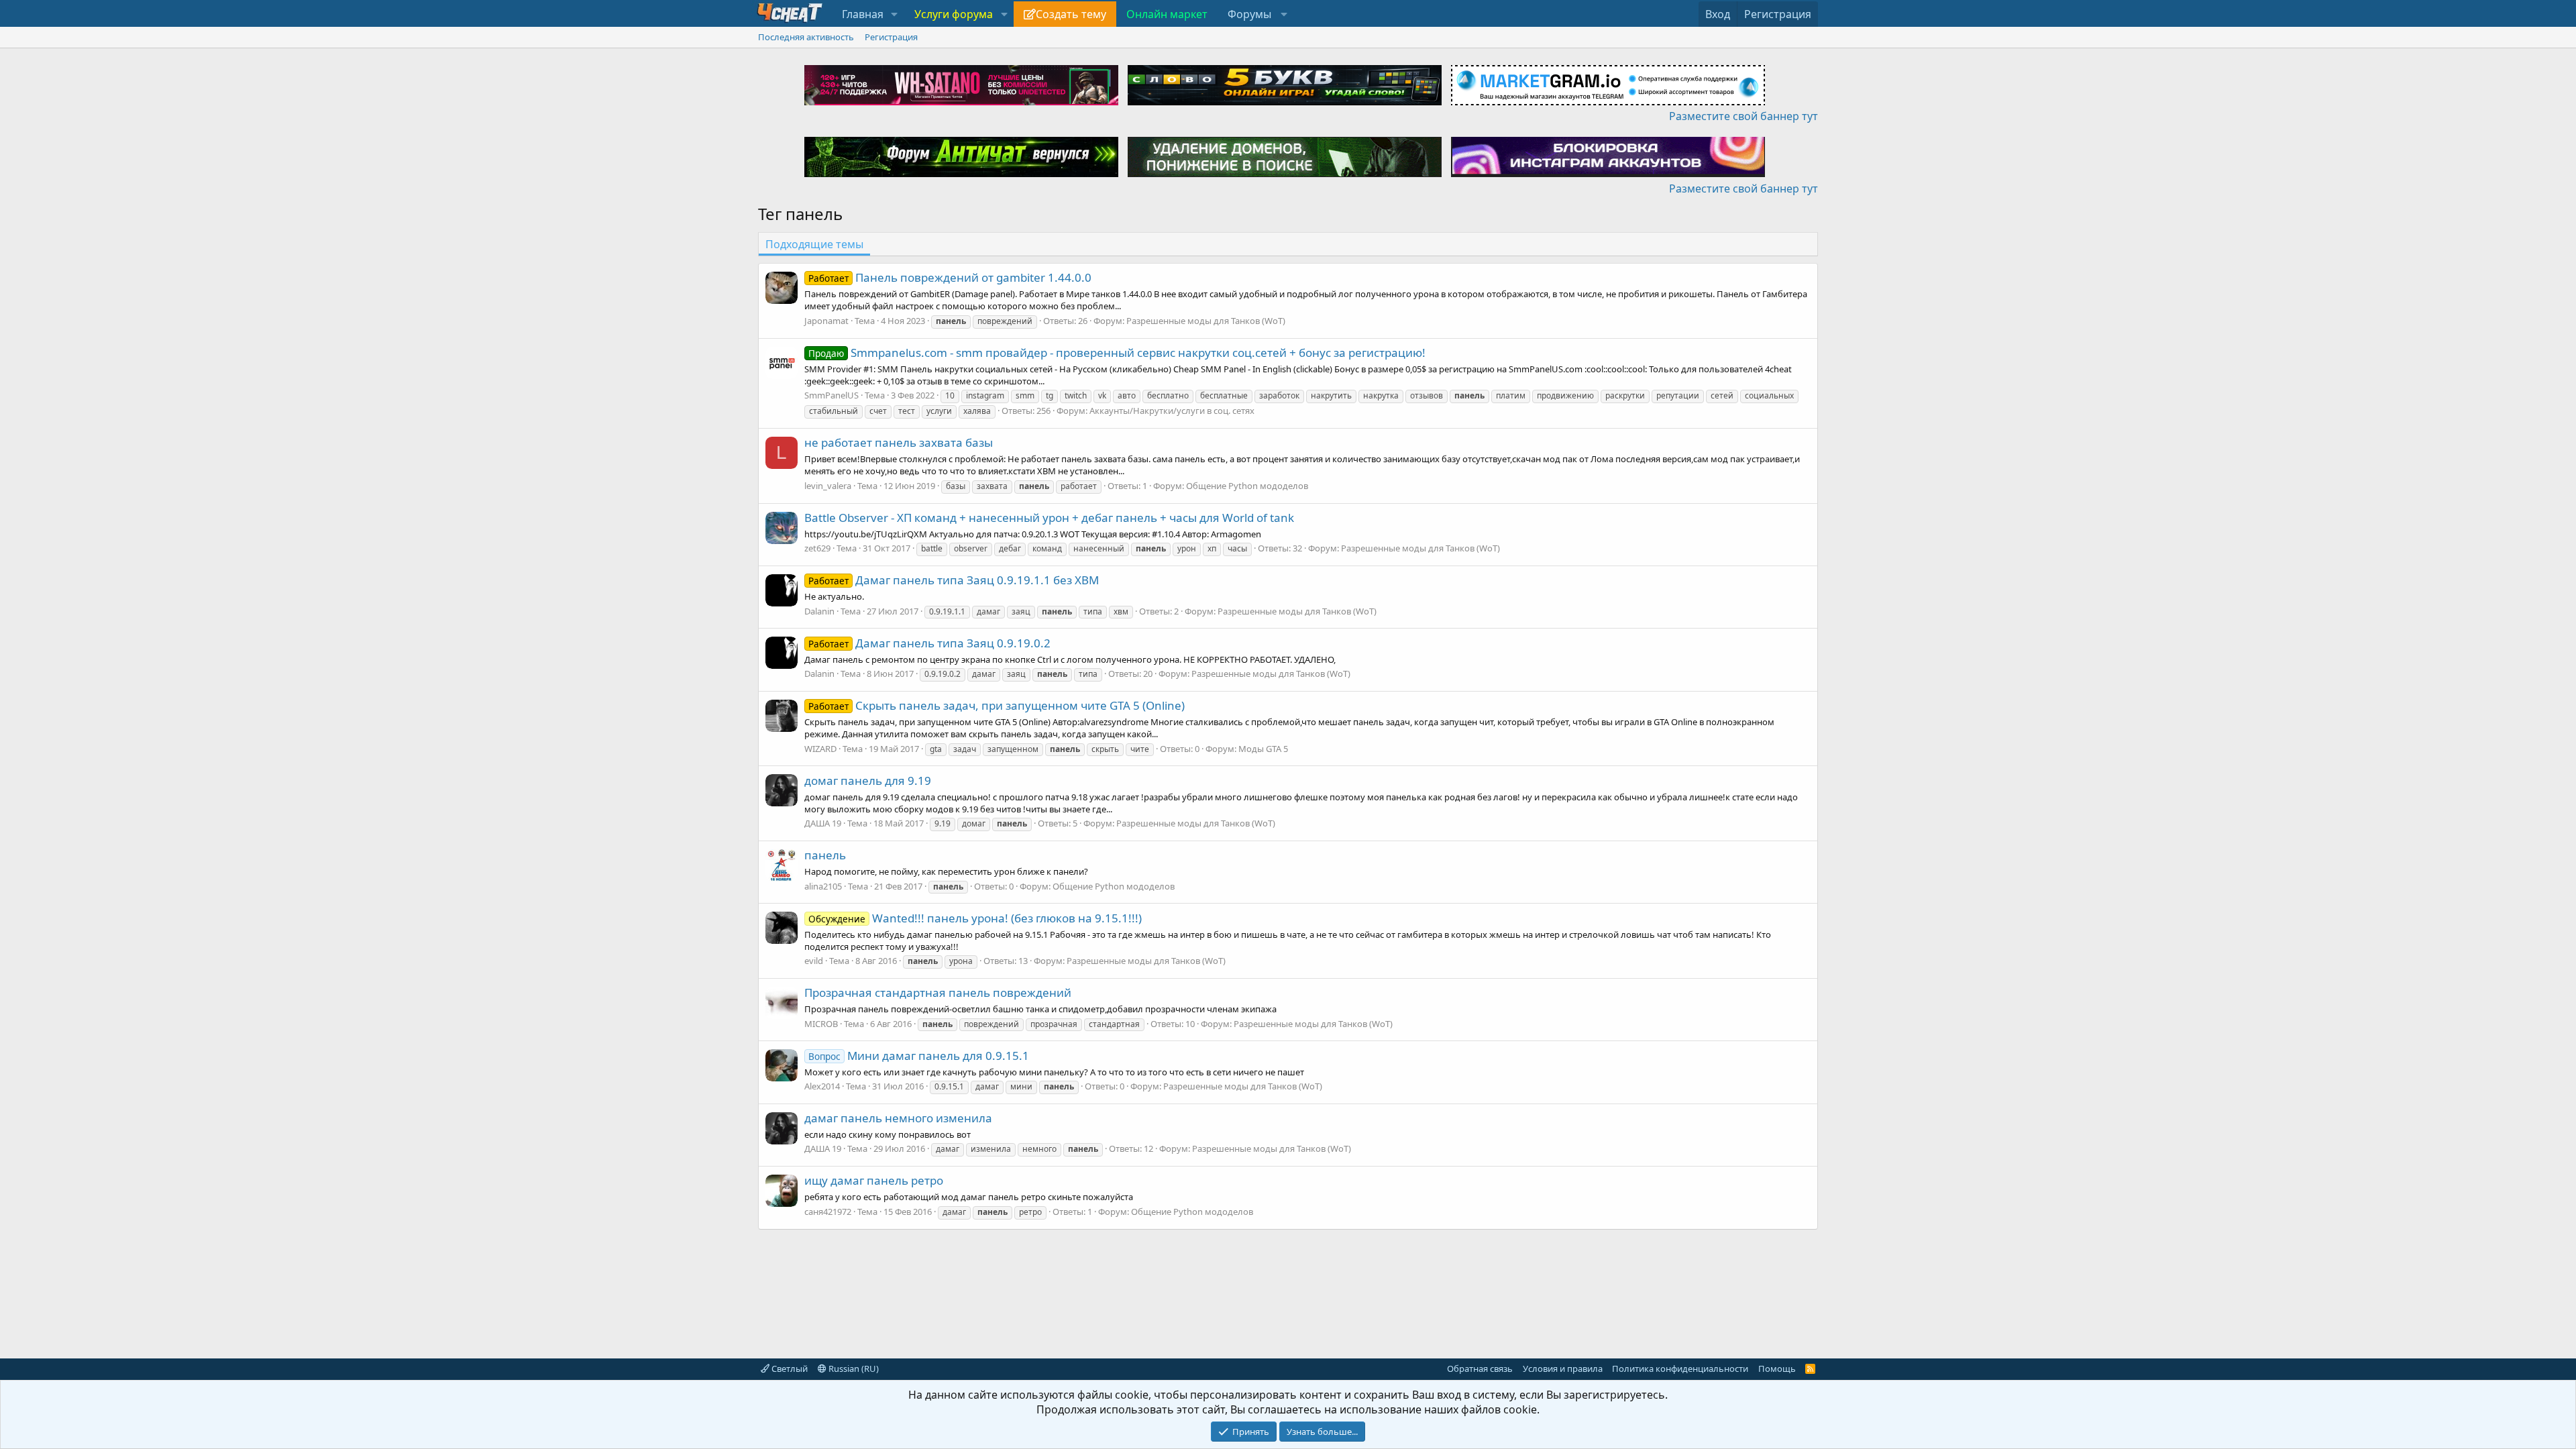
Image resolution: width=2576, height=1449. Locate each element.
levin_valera (828, 486)
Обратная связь (1480, 1368)
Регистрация (891, 37)
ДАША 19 (823, 823)
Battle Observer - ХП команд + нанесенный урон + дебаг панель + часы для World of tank (1049, 518)
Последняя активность (806, 37)
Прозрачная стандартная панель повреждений (938, 992)
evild (814, 961)
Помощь (1777, 1368)
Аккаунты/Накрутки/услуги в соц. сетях (1172, 411)
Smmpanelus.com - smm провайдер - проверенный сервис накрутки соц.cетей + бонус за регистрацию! (1117, 353)
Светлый (789, 1368)
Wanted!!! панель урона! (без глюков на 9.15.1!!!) (975, 918)
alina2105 (823, 886)
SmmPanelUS (831, 395)
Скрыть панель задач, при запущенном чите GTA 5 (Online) (997, 705)
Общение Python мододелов (1247, 486)
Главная (863, 14)
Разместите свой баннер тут (1743, 116)
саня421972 (828, 1212)
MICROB (821, 1024)
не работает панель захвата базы (899, 442)
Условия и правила (1563, 1368)
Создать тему (1071, 14)
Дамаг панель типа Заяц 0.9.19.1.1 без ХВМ (954, 580)
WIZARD (820, 749)
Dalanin (819, 611)
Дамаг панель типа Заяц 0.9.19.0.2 (929, 643)
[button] (895, 14)
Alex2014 (822, 1086)
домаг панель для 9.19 (868, 781)
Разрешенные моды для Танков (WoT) (1206, 321)
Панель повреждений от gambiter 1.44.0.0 (950, 277)
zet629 (817, 548)
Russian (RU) (853, 1368)
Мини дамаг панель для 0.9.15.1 (919, 1056)
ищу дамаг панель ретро (874, 1180)
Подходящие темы (814, 244)
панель (825, 855)
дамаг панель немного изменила (898, 1118)
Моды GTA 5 (1263, 749)
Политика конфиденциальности (1680, 1368)
